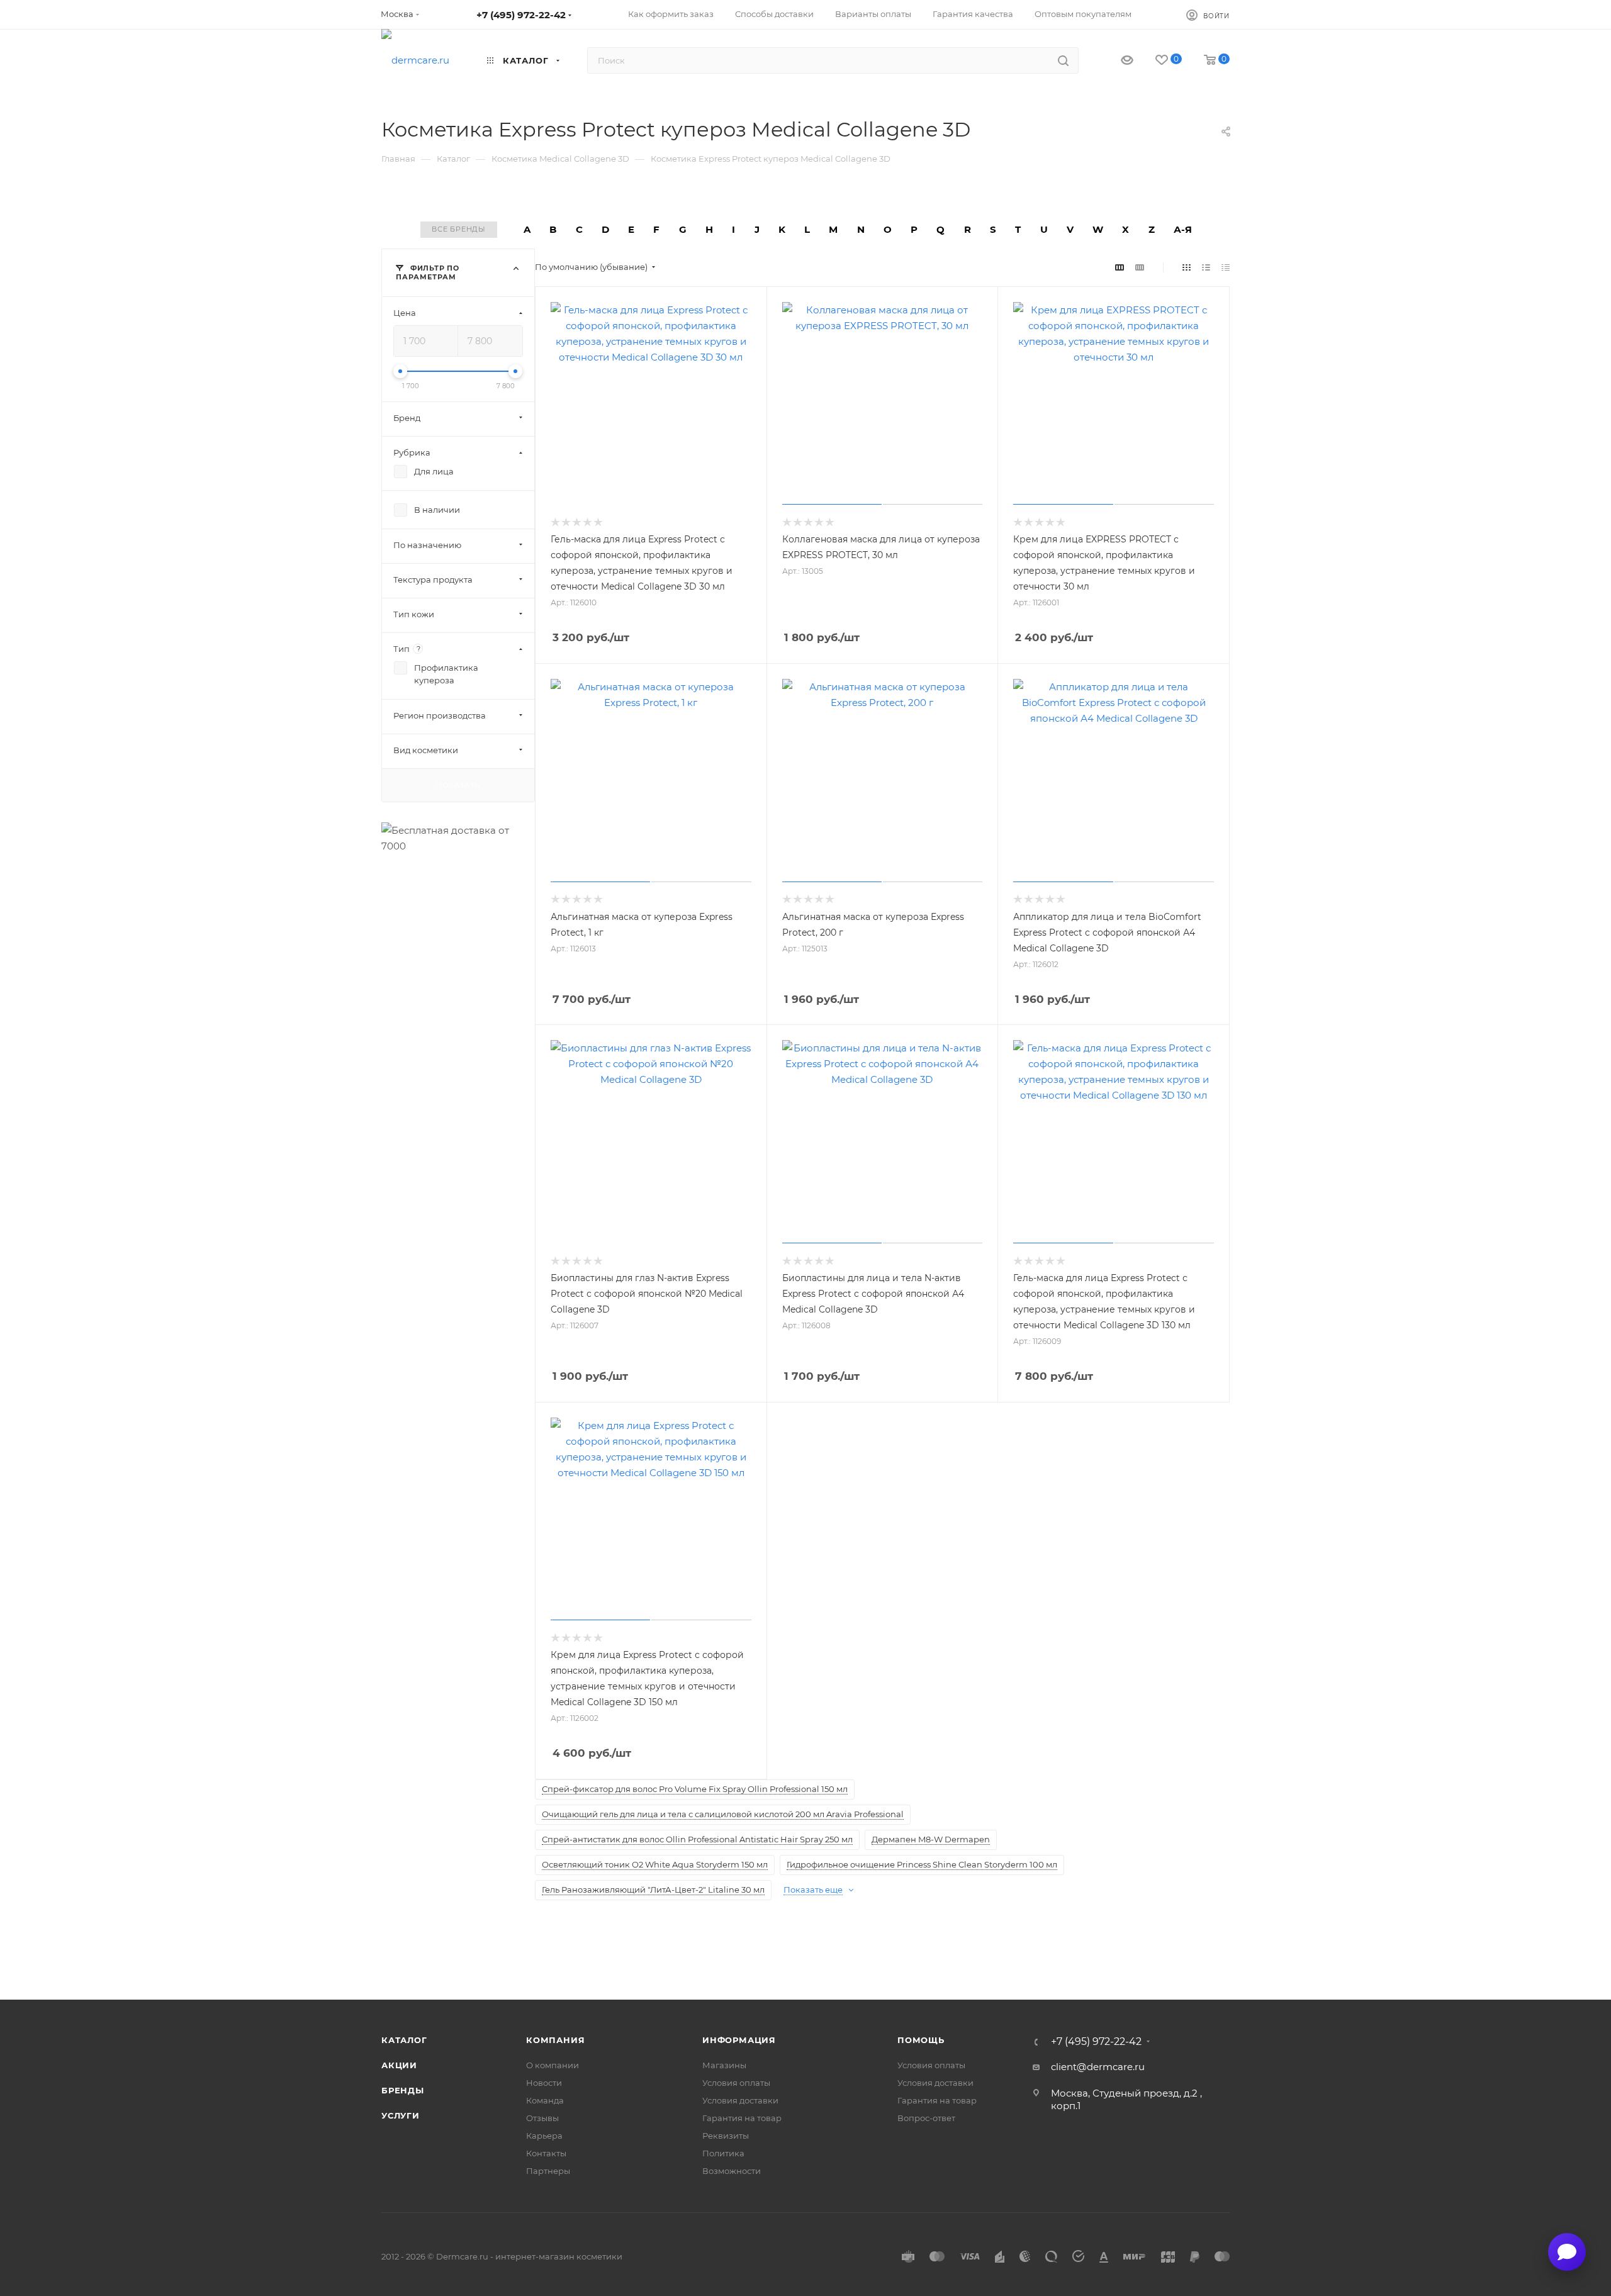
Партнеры (548, 2171)
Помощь (921, 2040)
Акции (399, 2065)
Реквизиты (726, 2136)
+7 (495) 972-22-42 (521, 15)
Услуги (401, 2115)
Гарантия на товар (742, 2118)
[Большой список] (1140, 267)
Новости (544, 2083)
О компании (553, 2065)
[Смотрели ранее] (1116, 61)
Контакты (546, 2153)
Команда (545, 2100)
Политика (723, 2153)
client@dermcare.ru (1098, 2067)
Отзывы (542, 2118)
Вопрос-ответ (926, 2118)
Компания (555, 2040)
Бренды (403, 2090)
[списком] (1206, 267)
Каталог (404, 2040)
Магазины (724, 2065)
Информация (739, 2040)
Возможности (732, 2171)
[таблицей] (1226, 267)
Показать (458, 785)
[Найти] (1063, 60)
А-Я (1183, 229)
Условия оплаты (736, 2083)
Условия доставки (740, 2100)
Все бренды (459, 229)
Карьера (544, 2136)
